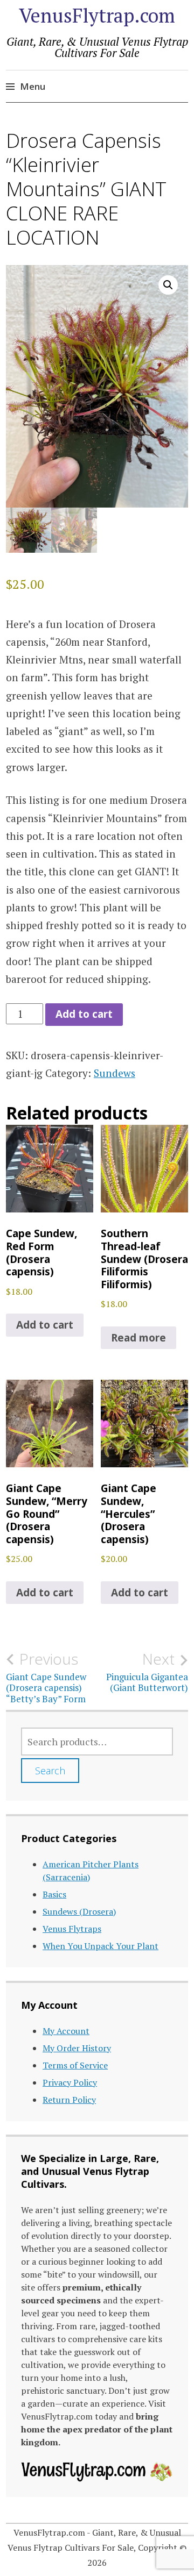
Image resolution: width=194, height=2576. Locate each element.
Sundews (115, 1073)
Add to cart (84, 1014)
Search (50, 1771)
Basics (54, 1894)
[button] (168, 285)
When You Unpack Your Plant (101, 1946)
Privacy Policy (70, 2082)
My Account (66, 2031)
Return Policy (69, 2100)
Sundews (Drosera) (79, 1911)
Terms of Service (75, 2065)
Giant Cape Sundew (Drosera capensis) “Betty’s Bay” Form (46, 1677)
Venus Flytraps (72, 1929)
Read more (138, 1338)
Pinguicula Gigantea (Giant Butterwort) (147, 1672)
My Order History (77, 2048)
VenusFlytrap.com (97, 15)
